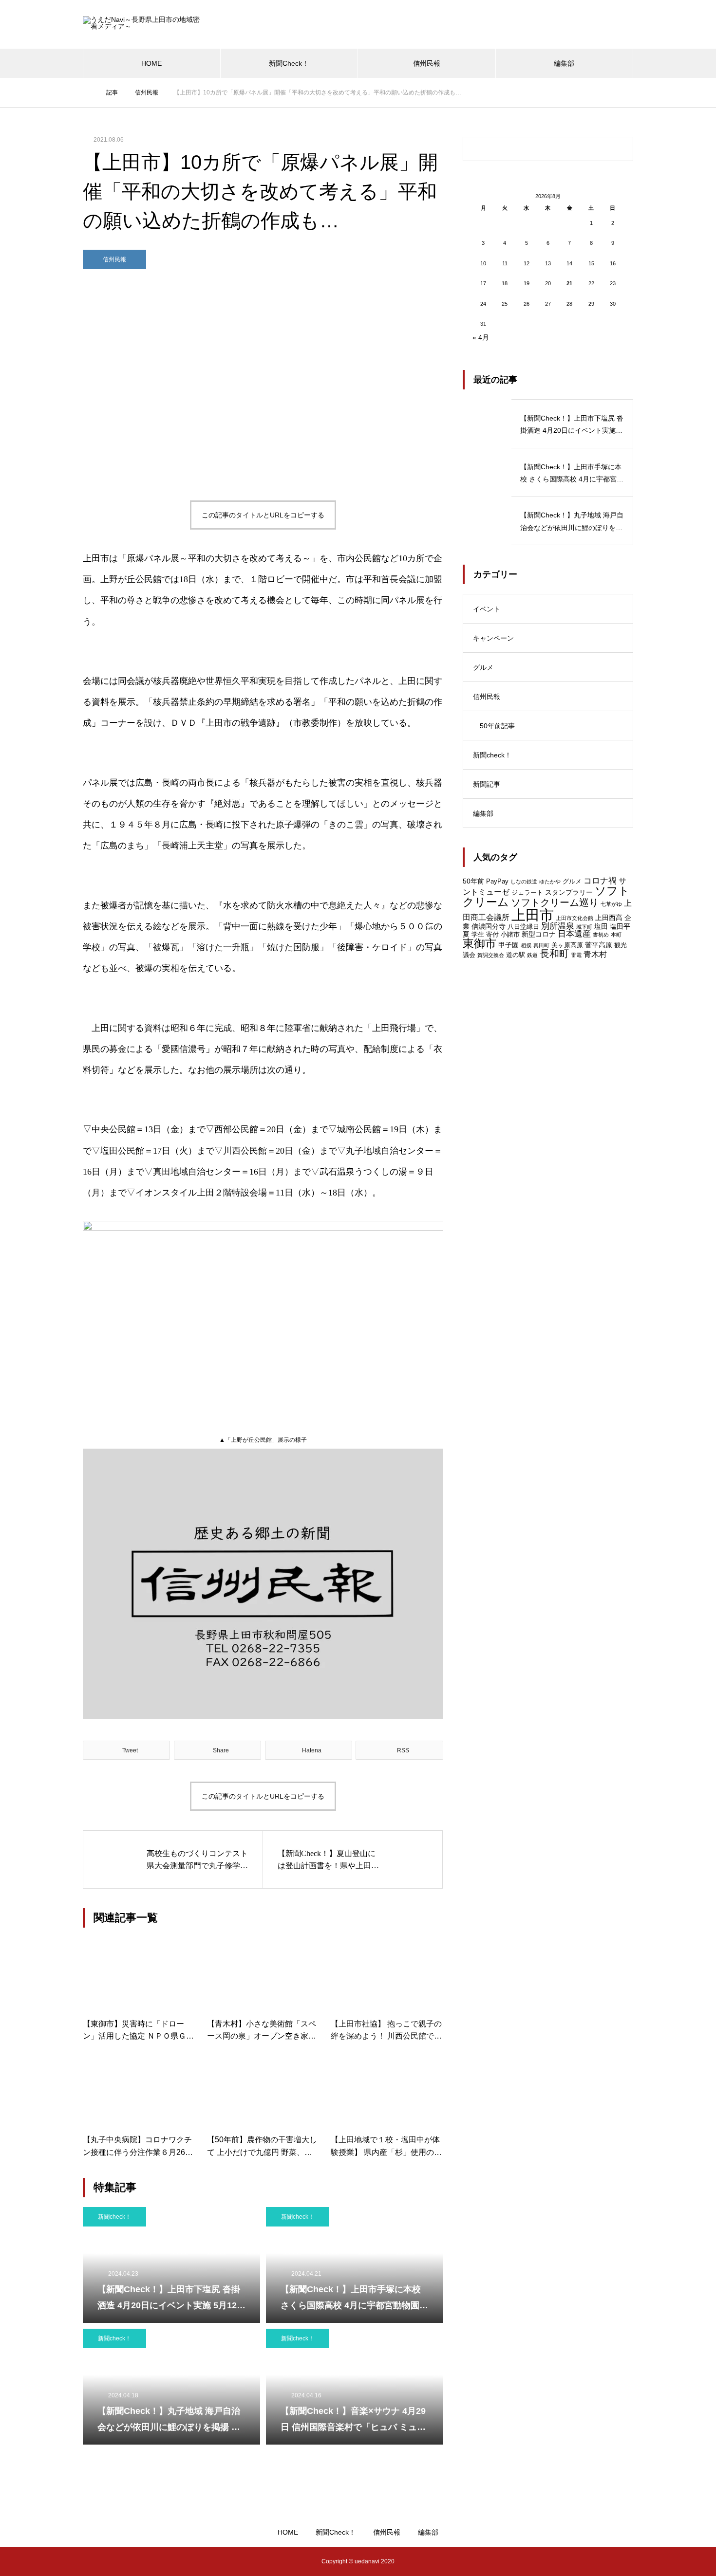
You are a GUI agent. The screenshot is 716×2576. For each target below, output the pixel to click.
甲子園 (509, 945)
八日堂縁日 (523, 927)
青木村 (595, 954)
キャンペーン (493, 638)
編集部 (564, 63)
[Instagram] (90, 2561)
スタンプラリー (569, 892)
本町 (616, 935)
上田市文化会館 (575, 918)
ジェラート (527, 892)
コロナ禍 (600, 881)
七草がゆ (611, 904)
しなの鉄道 (524, 882)
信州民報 (427, 63)
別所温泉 (558, 926)
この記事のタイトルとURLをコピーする (263, 515)
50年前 (473, 881)
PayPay (497, 881)
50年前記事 (497, 726)
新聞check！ (114, 2217)
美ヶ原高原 (567, 945)
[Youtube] (140, 2561)
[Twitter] (105, 2561)
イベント (487, 609)
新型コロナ (539, 934)
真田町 (541, 945)
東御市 (480, 944)
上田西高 (609, 918)
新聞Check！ (289, 63)
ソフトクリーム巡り (555, 902)
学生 (478, 934)
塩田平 (620, 926)
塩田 (601, 926)
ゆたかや (550, 882)
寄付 (492, 934)
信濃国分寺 (489, 926)
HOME (151, 63)
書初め (601, 935)
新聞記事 (487, 784)
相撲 (526, 945)
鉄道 (532, 955)
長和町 (554, 954)
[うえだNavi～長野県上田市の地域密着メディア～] (144, 25)
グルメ (483, 667)
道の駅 (516, 955)
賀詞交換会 (491, 955)
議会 (469, 955)
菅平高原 (599, 945)
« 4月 (481, 337)
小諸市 (510, 934)
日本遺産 (574, 934)
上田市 (533, 915)
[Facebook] (119, 2561)
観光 (621, 945)
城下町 (584, 927)
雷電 (576, 955)
